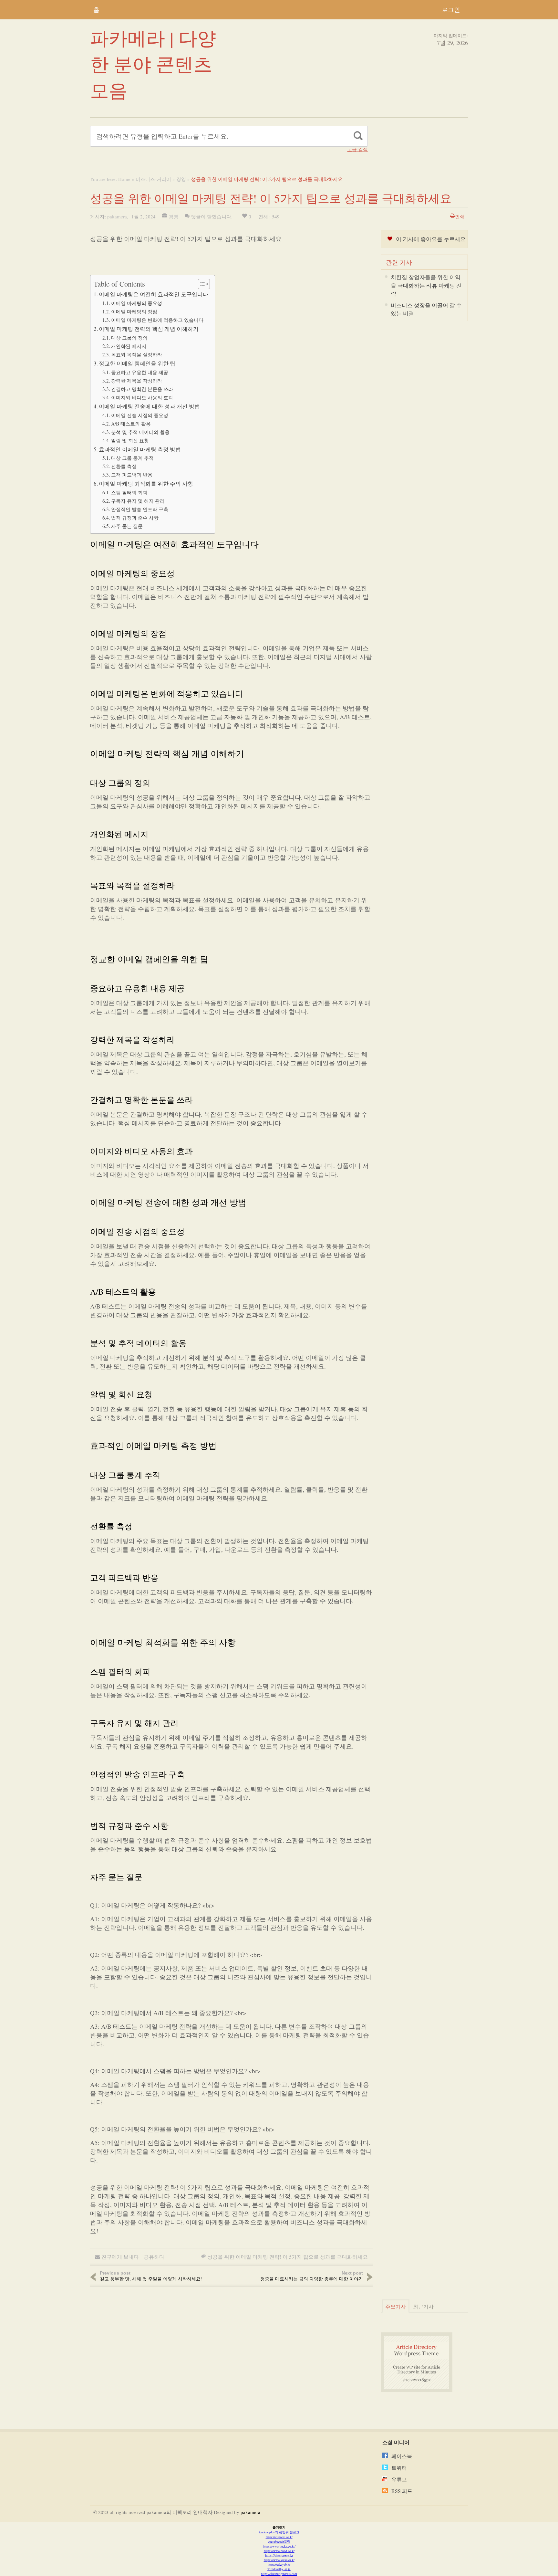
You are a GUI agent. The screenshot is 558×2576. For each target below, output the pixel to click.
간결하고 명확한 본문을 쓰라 (142, 389)
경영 (181, 179)
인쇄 (460, 216)
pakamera (117, 216)
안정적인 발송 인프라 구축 (140, 509)
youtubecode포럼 (279, 2541)
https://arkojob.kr (279, 2564)
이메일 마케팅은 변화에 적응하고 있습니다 (157, 320)
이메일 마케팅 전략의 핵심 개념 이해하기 (149, 329)
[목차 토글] (201, 284)
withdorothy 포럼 (279, 2569)
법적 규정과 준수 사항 (135, 518)
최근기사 (423, 2306)
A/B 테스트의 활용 (131, 424)
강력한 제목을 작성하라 (137, 381)
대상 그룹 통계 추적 (132, 458)
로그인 (451, 10)
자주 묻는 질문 (127, 526)
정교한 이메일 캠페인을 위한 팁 (137, 363)
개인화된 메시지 (129, 346)
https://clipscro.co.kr (279, 2537)
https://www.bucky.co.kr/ (279, 2546)
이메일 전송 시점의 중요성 (140, 415)
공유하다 (154, 2257)
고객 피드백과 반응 (132, 475)
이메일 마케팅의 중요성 (137, 303)
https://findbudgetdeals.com (279, 2574)
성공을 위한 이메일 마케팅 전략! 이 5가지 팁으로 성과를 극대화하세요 (288, 2257)
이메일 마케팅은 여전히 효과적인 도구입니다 (154, 294)
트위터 (399, 2468)
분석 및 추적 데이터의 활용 (140, 432)
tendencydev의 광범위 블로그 (279, 2532)
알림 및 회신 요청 (130, 440)
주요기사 (396, 2306)
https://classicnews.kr (279, 2555)
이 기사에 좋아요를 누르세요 (431, 239)
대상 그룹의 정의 (129, 338)
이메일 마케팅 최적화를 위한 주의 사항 (146, 484)
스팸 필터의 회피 (129, 492)
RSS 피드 (402, 2491)
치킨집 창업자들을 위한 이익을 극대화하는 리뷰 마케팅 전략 (426, 285)
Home (124, 179)
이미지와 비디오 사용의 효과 (142, 397)
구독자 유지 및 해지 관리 (138, 501)
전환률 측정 (124, 466)
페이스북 (402, 2456)
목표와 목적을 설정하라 (137, 354)
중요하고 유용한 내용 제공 (140, 372)
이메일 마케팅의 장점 (134, 311)
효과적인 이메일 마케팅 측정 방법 (140, 449)
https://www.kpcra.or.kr (279, 2560)
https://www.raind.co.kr (279, 2551)
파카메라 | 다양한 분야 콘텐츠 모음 (153, 64)
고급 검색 (357, 149)
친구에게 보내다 (120, 2257)
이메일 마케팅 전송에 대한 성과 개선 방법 (149, 406)
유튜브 (399, 2479)
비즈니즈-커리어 (153, 179)
